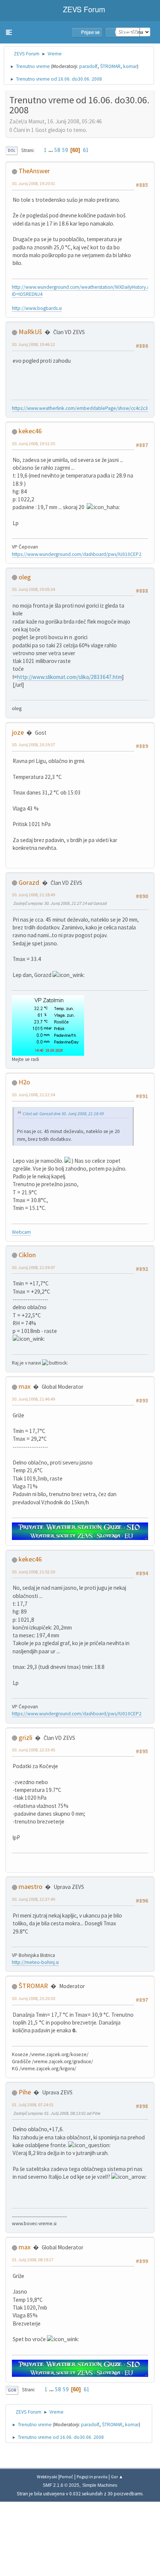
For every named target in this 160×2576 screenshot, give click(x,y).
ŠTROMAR (110, 66)
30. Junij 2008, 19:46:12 (33, 344)
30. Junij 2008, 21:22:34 (33, 1095)
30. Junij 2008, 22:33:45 (33, 1750)
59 (65, 150)
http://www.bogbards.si (37, 308)
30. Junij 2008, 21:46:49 (33, 1399)
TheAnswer (34, 171)
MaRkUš (30, 332)
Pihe (25, 2092)
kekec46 (30, 431)
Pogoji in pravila (92, 2477)
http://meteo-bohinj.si (35, 1962)
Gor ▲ (117, 2477)
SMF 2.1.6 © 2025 (61, 2485)
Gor (12, 2390)
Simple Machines (100, 2485)
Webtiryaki (47, 2477)
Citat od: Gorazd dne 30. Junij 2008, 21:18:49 (63, 1114)
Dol (12, 151)
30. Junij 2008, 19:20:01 (33, 183)
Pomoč (66, 2477)
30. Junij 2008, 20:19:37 (33, 745)
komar (130, 66)
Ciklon (27, 1255)
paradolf (88, 66)
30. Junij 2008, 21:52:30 (33, 1572)
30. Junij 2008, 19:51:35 (33, 444)
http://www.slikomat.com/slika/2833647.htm (70, 677)
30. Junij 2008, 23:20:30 (33, 1998)
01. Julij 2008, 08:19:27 (33, 2260)
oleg (25, 577)
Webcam (21, 1232)
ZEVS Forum (83, 9)
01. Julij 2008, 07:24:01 (33, 2105)
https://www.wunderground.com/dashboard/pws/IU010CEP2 (77, 554)
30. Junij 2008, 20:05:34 (33, 589)
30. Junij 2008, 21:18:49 (33, 895)
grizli (25, 1737)
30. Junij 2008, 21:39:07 (33, 1267)
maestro (31, 1886)
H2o (24, 1082)
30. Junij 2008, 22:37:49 (33, 1899)
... (51, 150)
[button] (9, 32)
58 (57, 150)
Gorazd (29, 882)
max (25, 1386)
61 (86, 150)
